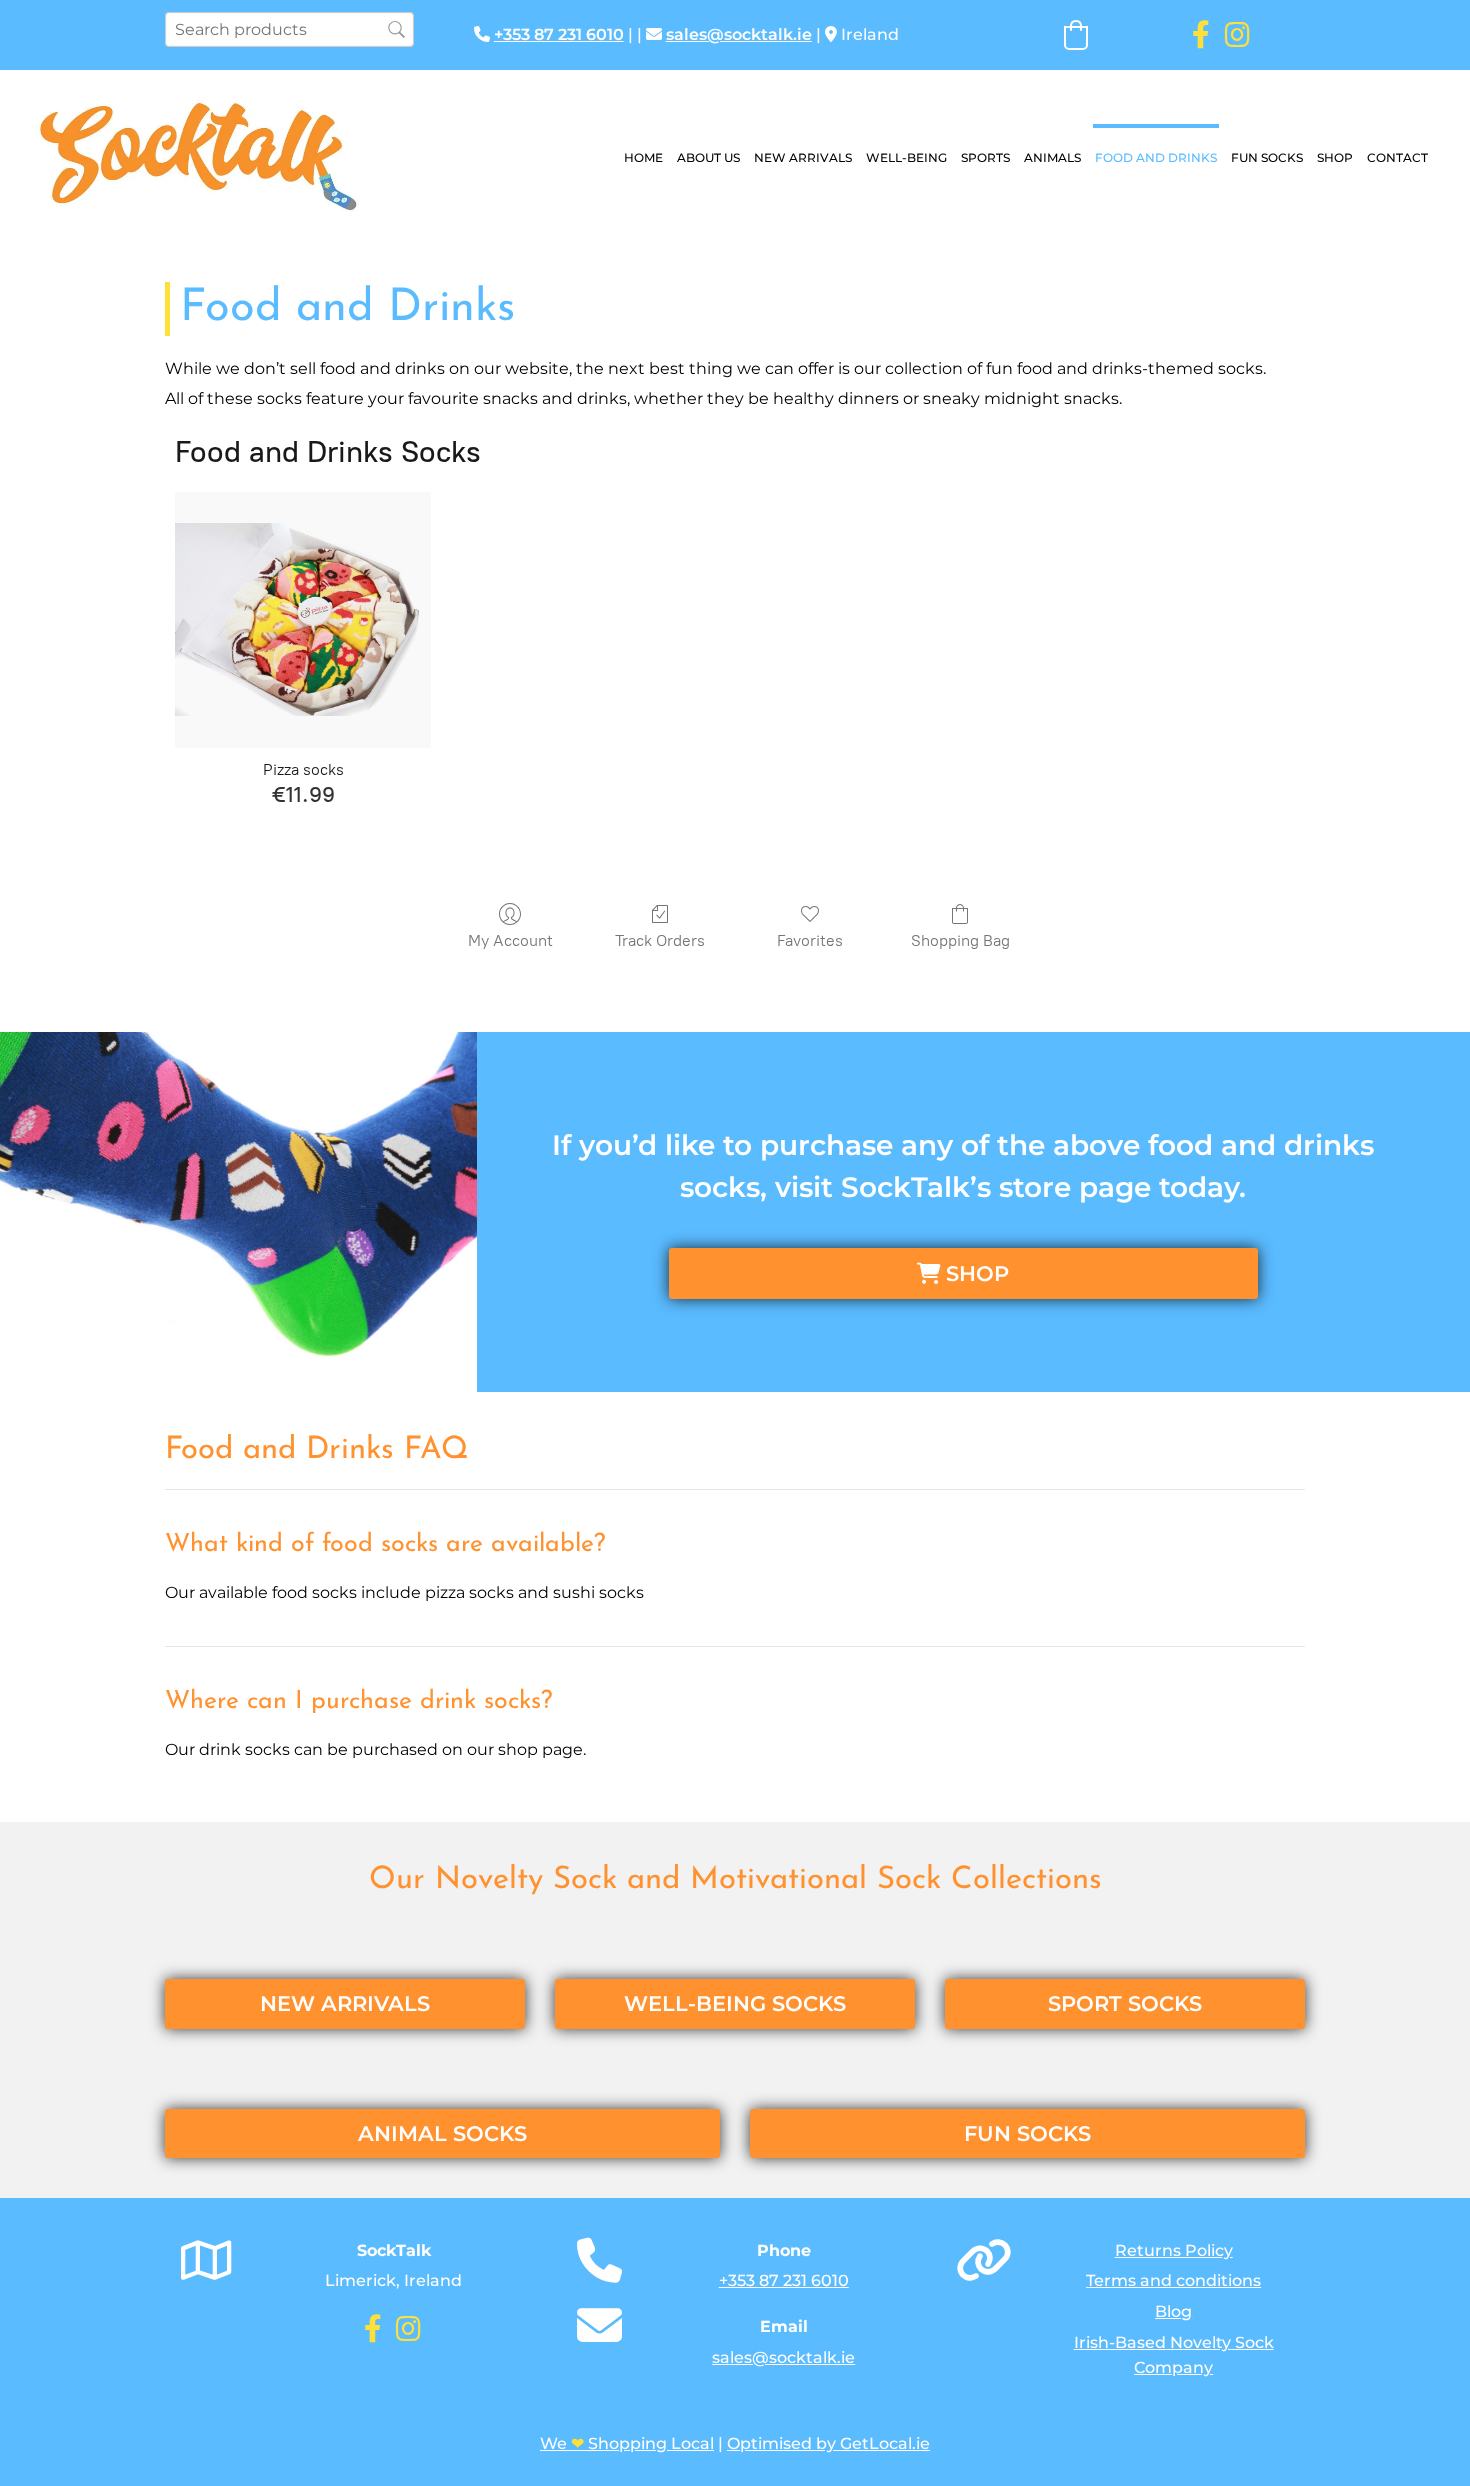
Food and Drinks (1156, 157)
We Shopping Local (627, 2443)
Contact (1397, 157)
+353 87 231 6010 (559, 34)
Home (643, 157)
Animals (1052, 157)
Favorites (810, 940)
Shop (1335, 157)
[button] (963, 1273)
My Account (510, 940)
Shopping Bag (960, 940)
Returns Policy (1174, 2250)
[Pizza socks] (303, 620)
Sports (985, 157)
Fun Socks (1267, 157)
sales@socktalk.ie (739, 34)
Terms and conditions (1173, 2280)
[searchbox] (289, 29)
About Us (708, 157)
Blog (1173, 2311)
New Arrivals (803, 157)
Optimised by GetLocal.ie (828, 2443)
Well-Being (906, 157)
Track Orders (660, 940)
